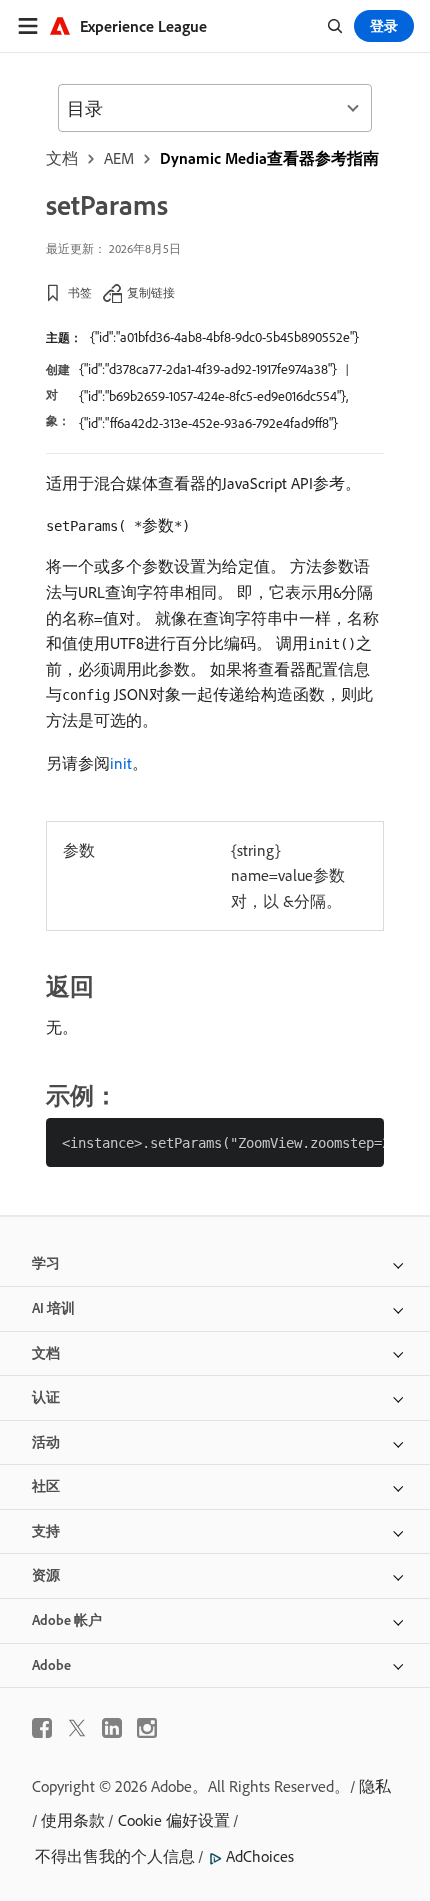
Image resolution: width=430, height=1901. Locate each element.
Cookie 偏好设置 (174, 1820)
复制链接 (151, 292)
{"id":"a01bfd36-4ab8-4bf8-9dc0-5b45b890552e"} (224, 337)
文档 (62, 158)
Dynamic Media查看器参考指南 (269, 158)
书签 (80, 292)
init (121, 763)
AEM (119, 158)
